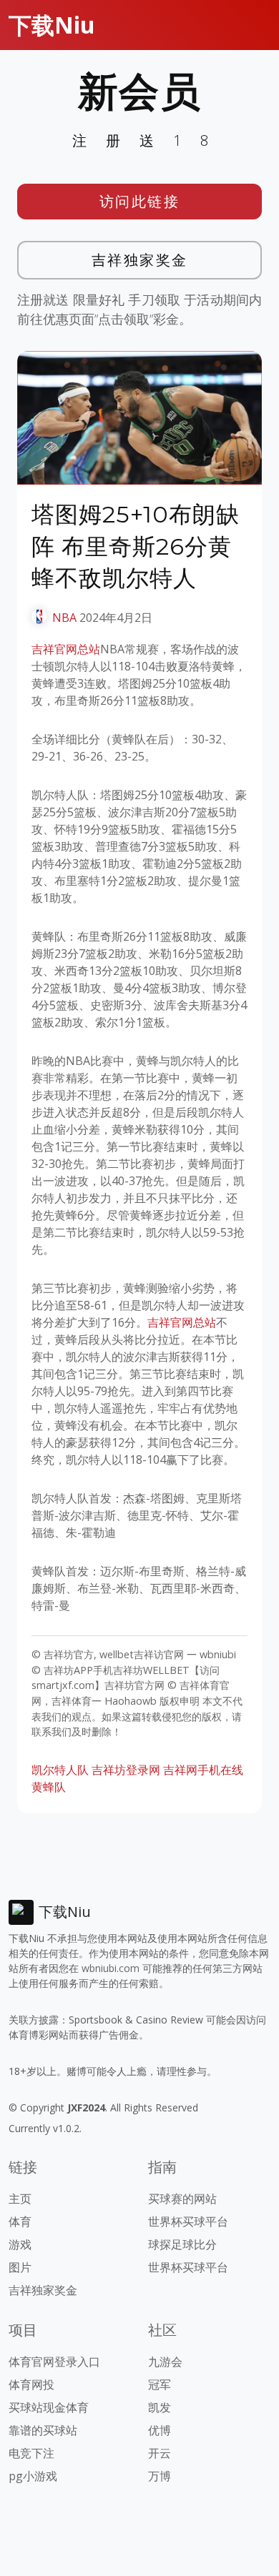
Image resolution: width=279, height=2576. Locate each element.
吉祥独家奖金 (140, 260)
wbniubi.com (111, 1968)
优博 (160, 2430)
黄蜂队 (49, 1787)
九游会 (165, 2362)
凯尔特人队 (60, 1770)
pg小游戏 (33, 2476)
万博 (160, 2476)
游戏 (20, 2244)
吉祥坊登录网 (126, 1770)
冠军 (160, 2384)
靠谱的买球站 (43, 2430)
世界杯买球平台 (188, 2221)
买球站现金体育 (49, 2407)
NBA (64, 618)
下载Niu (52, 25)
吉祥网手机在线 (203, 1770)
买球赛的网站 (182, 2199)
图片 (20, 2267)
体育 (20, 2221)
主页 (20, 2199)
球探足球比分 (182, 2244)
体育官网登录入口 (54, 2362)
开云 (160, 2453)
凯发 (160, 2407)
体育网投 (31, 2384)
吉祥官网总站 (66, 649)
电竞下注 (31, 2453)
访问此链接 (140, 201)
